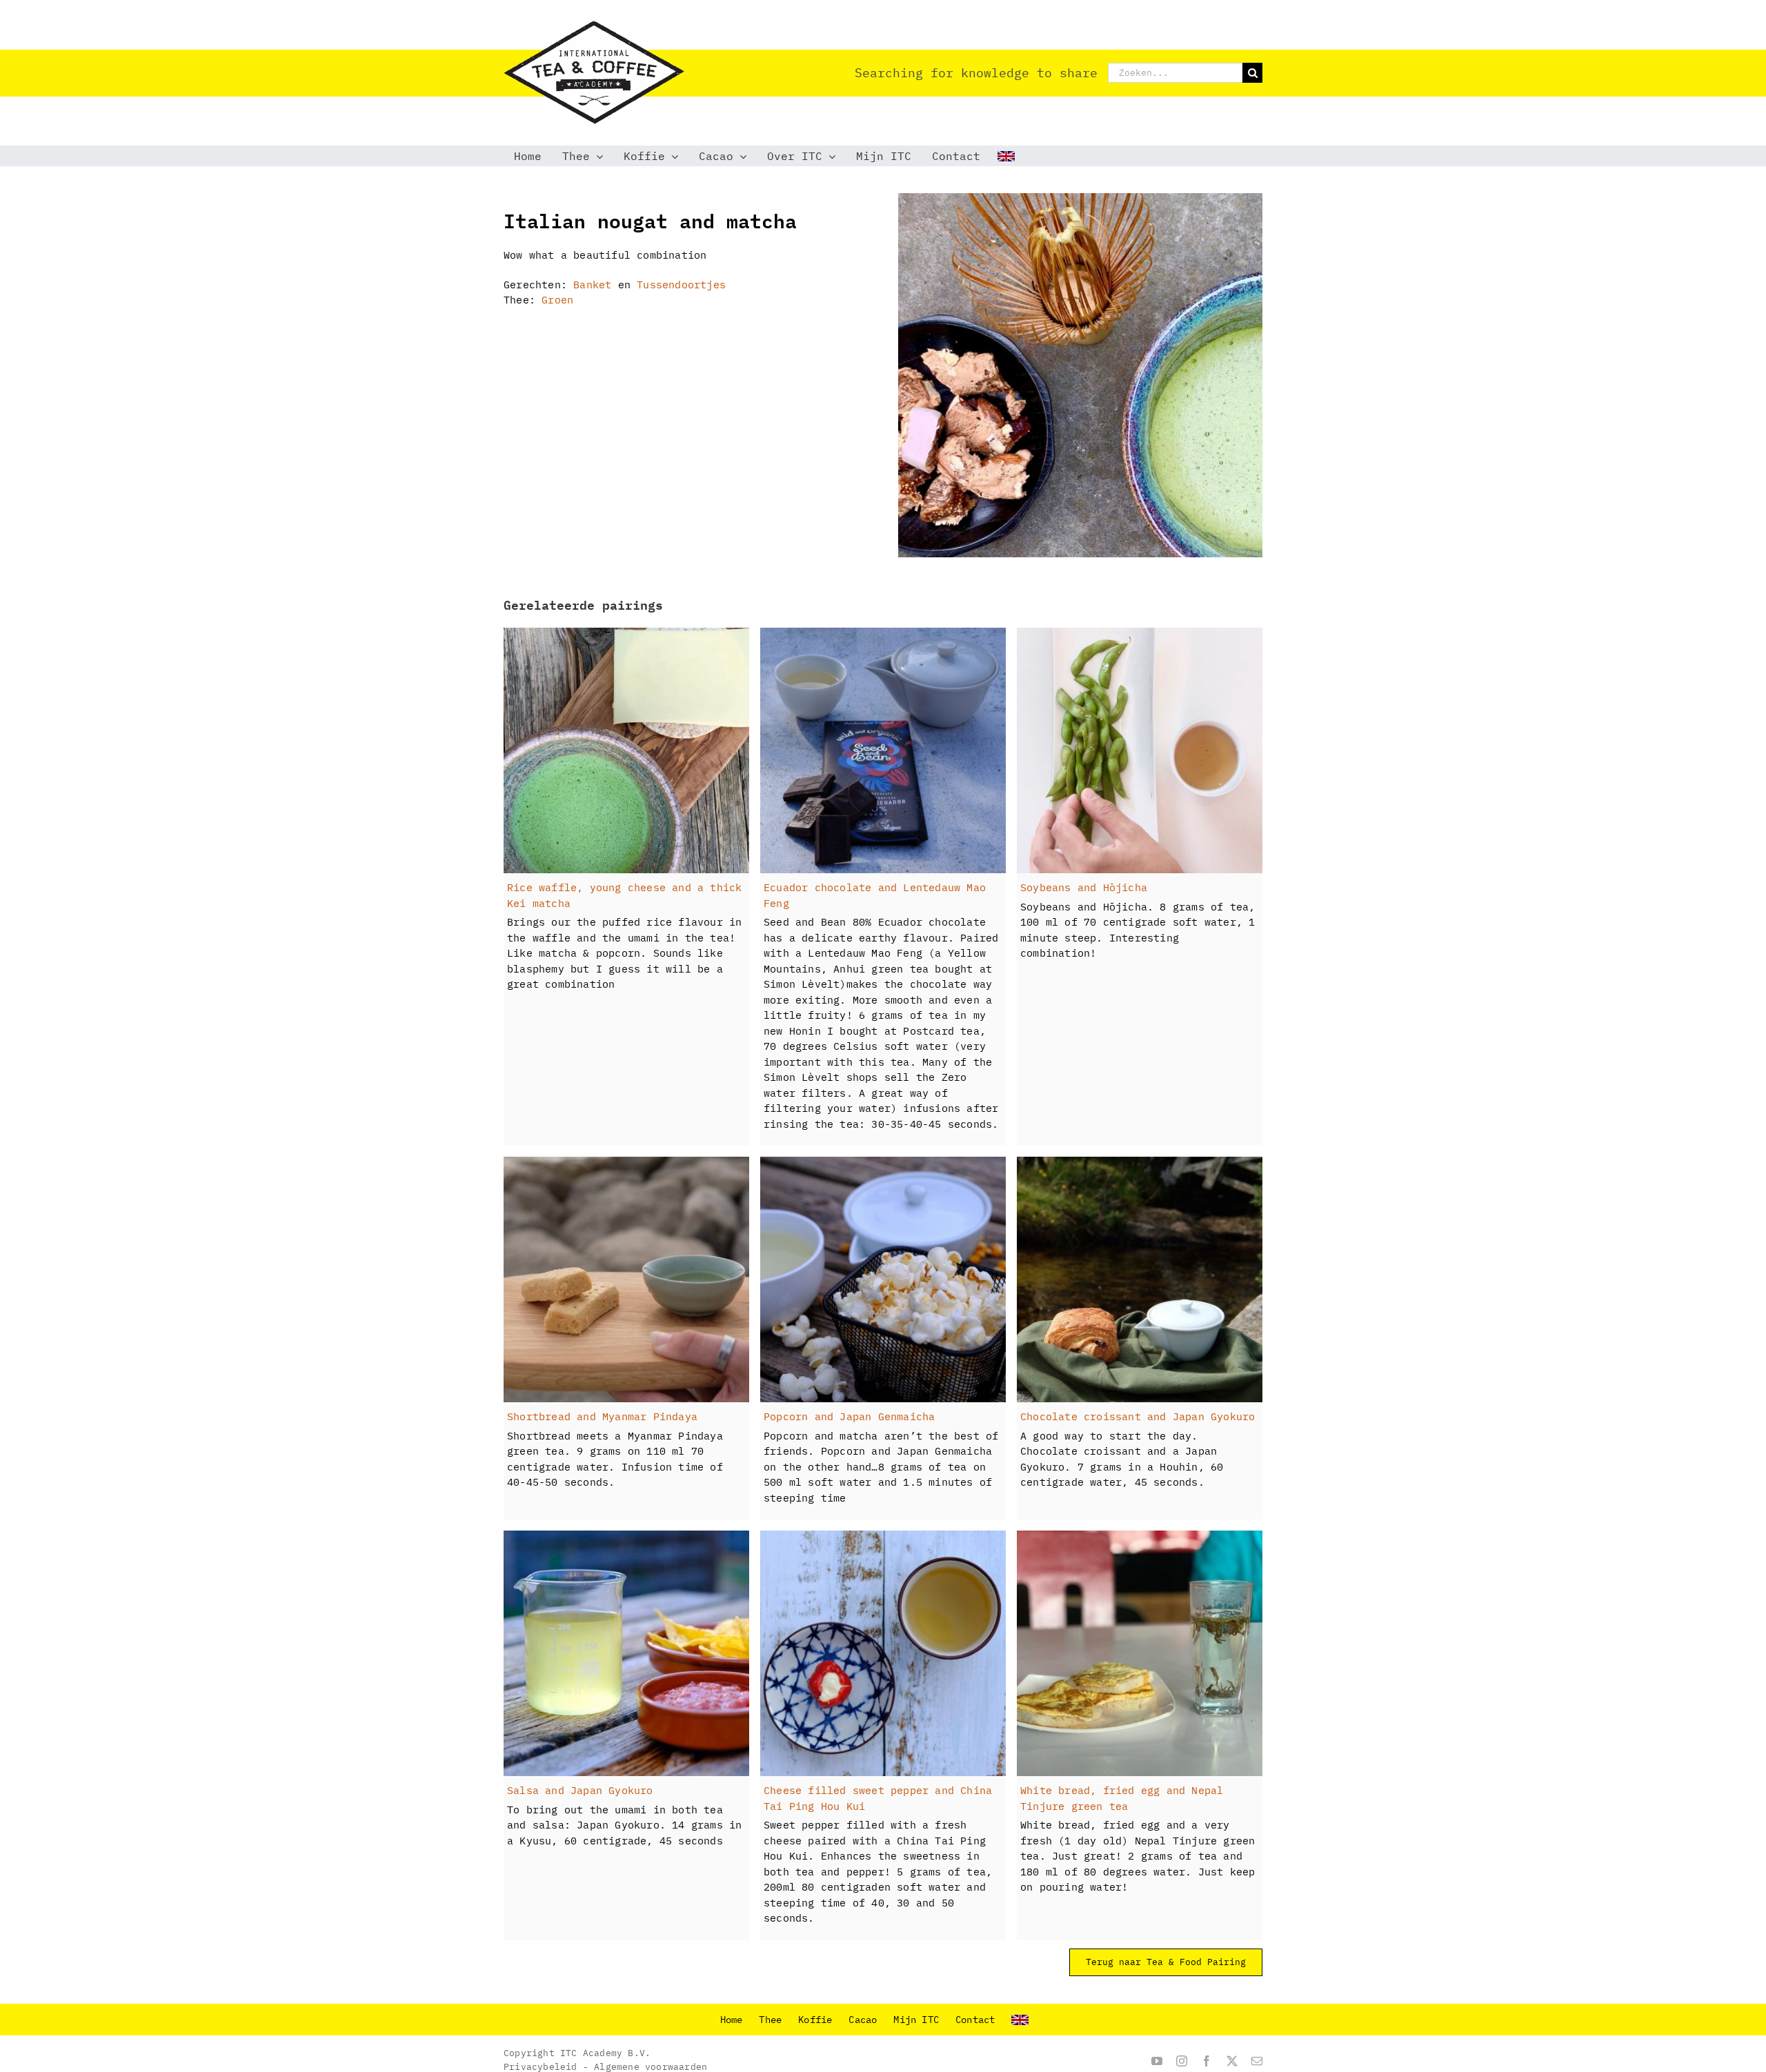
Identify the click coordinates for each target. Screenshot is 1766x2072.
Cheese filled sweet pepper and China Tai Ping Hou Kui (878, 1798)
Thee (770, 2020)
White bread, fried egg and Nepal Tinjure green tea (1122, 1798)
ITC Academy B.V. (605, 2053)
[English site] (1008, 156)
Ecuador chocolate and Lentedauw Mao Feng (875, 895)
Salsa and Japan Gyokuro (580, 1790)
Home (732, 2020)
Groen (557, 300)
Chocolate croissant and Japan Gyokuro (1138, 1416)
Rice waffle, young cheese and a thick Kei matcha (624, 895)
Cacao (863, 2020)
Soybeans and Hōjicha (1084, 887)
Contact (975, 2020)
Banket (592, 285)
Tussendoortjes (681, 285)
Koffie (815, 2020)
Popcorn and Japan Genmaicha (849, 1416)
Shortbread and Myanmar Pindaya (602, 1416)
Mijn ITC (916, 2020)
